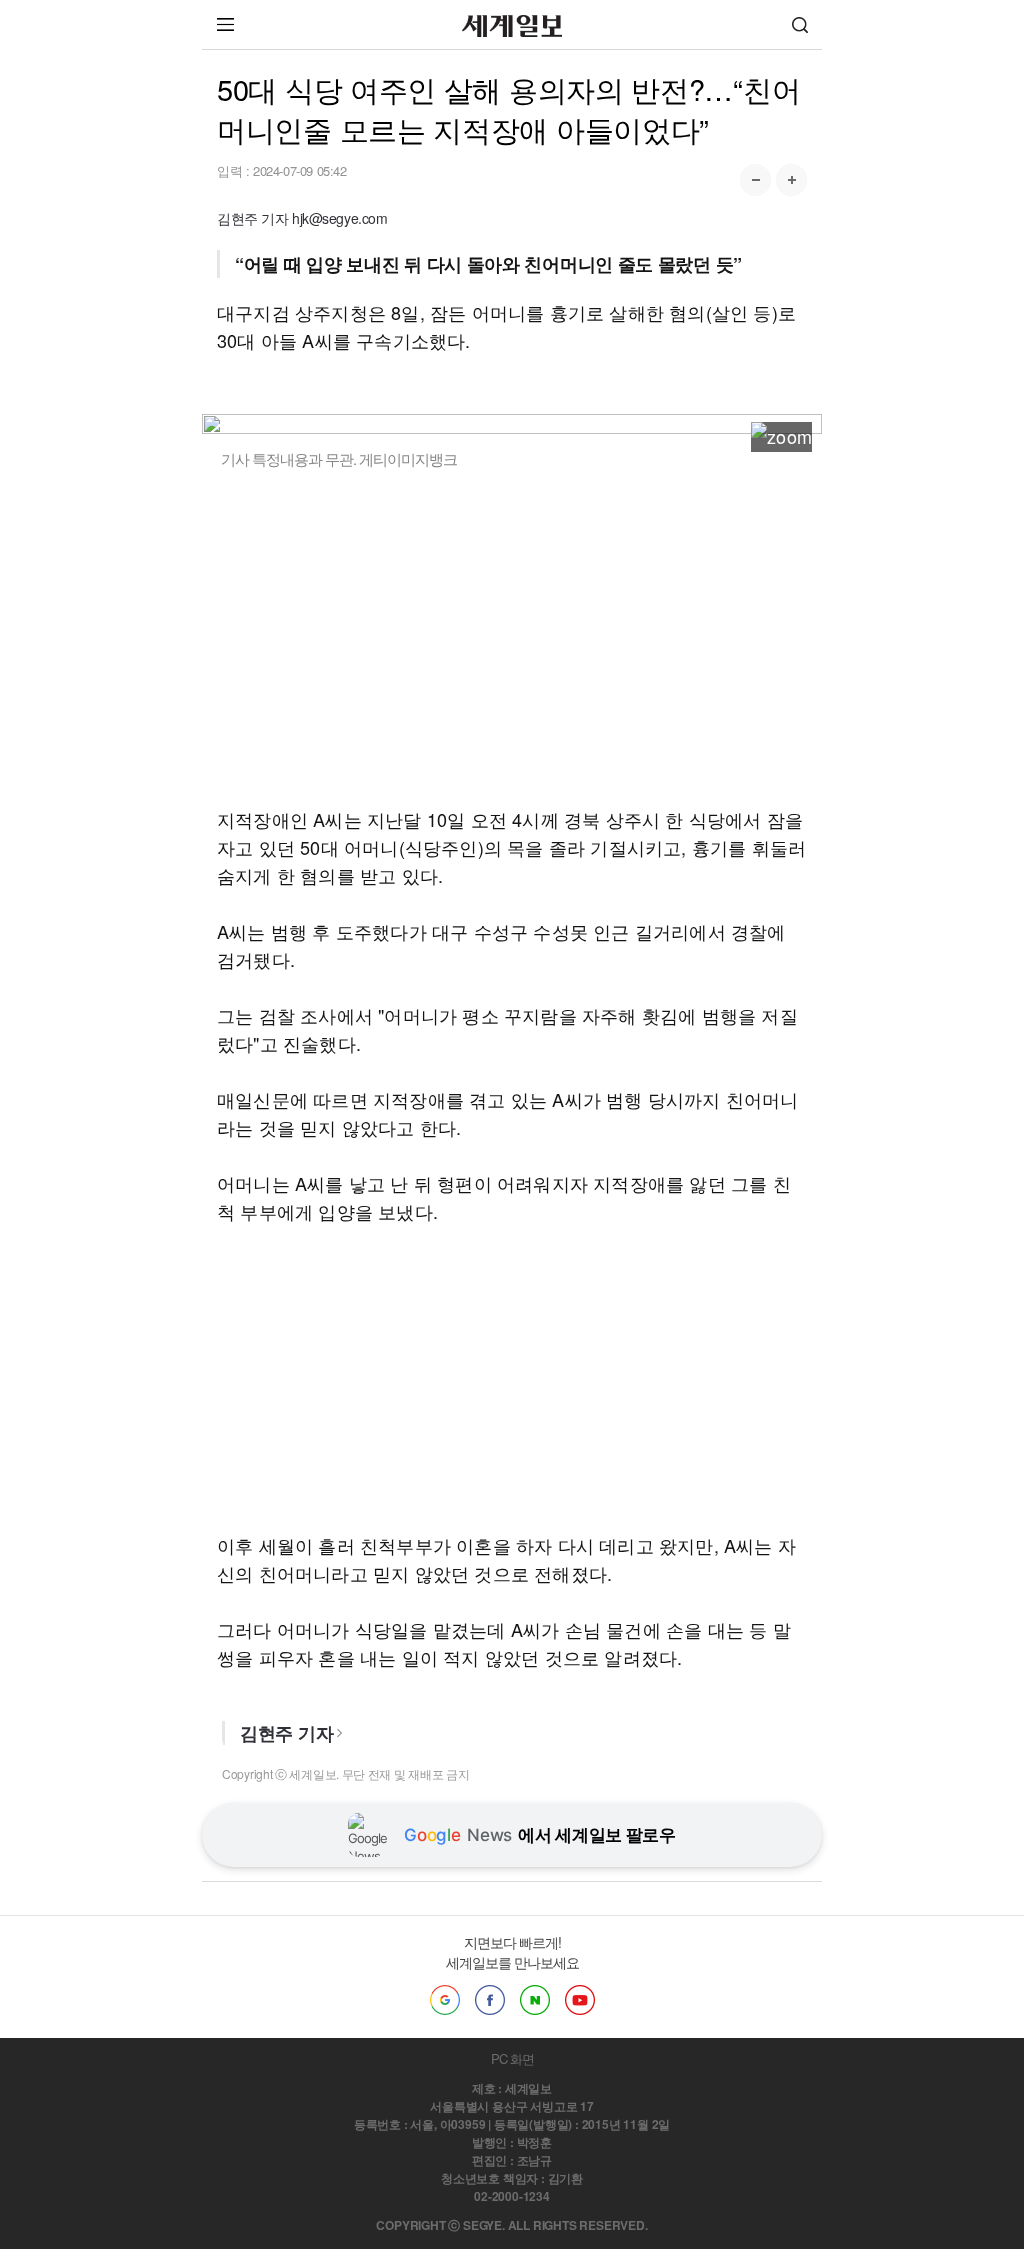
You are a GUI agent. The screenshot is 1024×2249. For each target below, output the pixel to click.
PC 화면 (512, 2058)
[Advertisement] (512, 637)
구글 (445, 2000)
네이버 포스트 (535, 2000)
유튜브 (580, 2000)
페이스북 (490, 2000)
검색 (800, 24)
